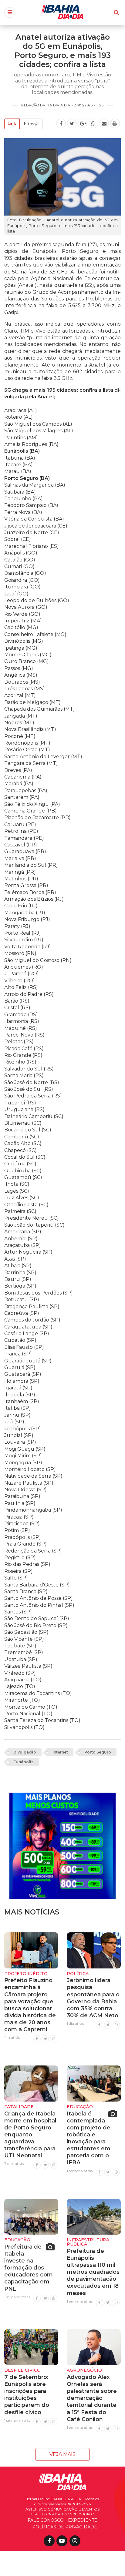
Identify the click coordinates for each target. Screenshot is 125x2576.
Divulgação (25, 1752)
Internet (60, 1752)
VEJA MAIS (62, 2454)
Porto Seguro (98, 1752)
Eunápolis (23, 1762)
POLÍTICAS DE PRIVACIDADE (65, 2527)
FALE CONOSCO (46, 2520)
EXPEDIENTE (83, 2520)
